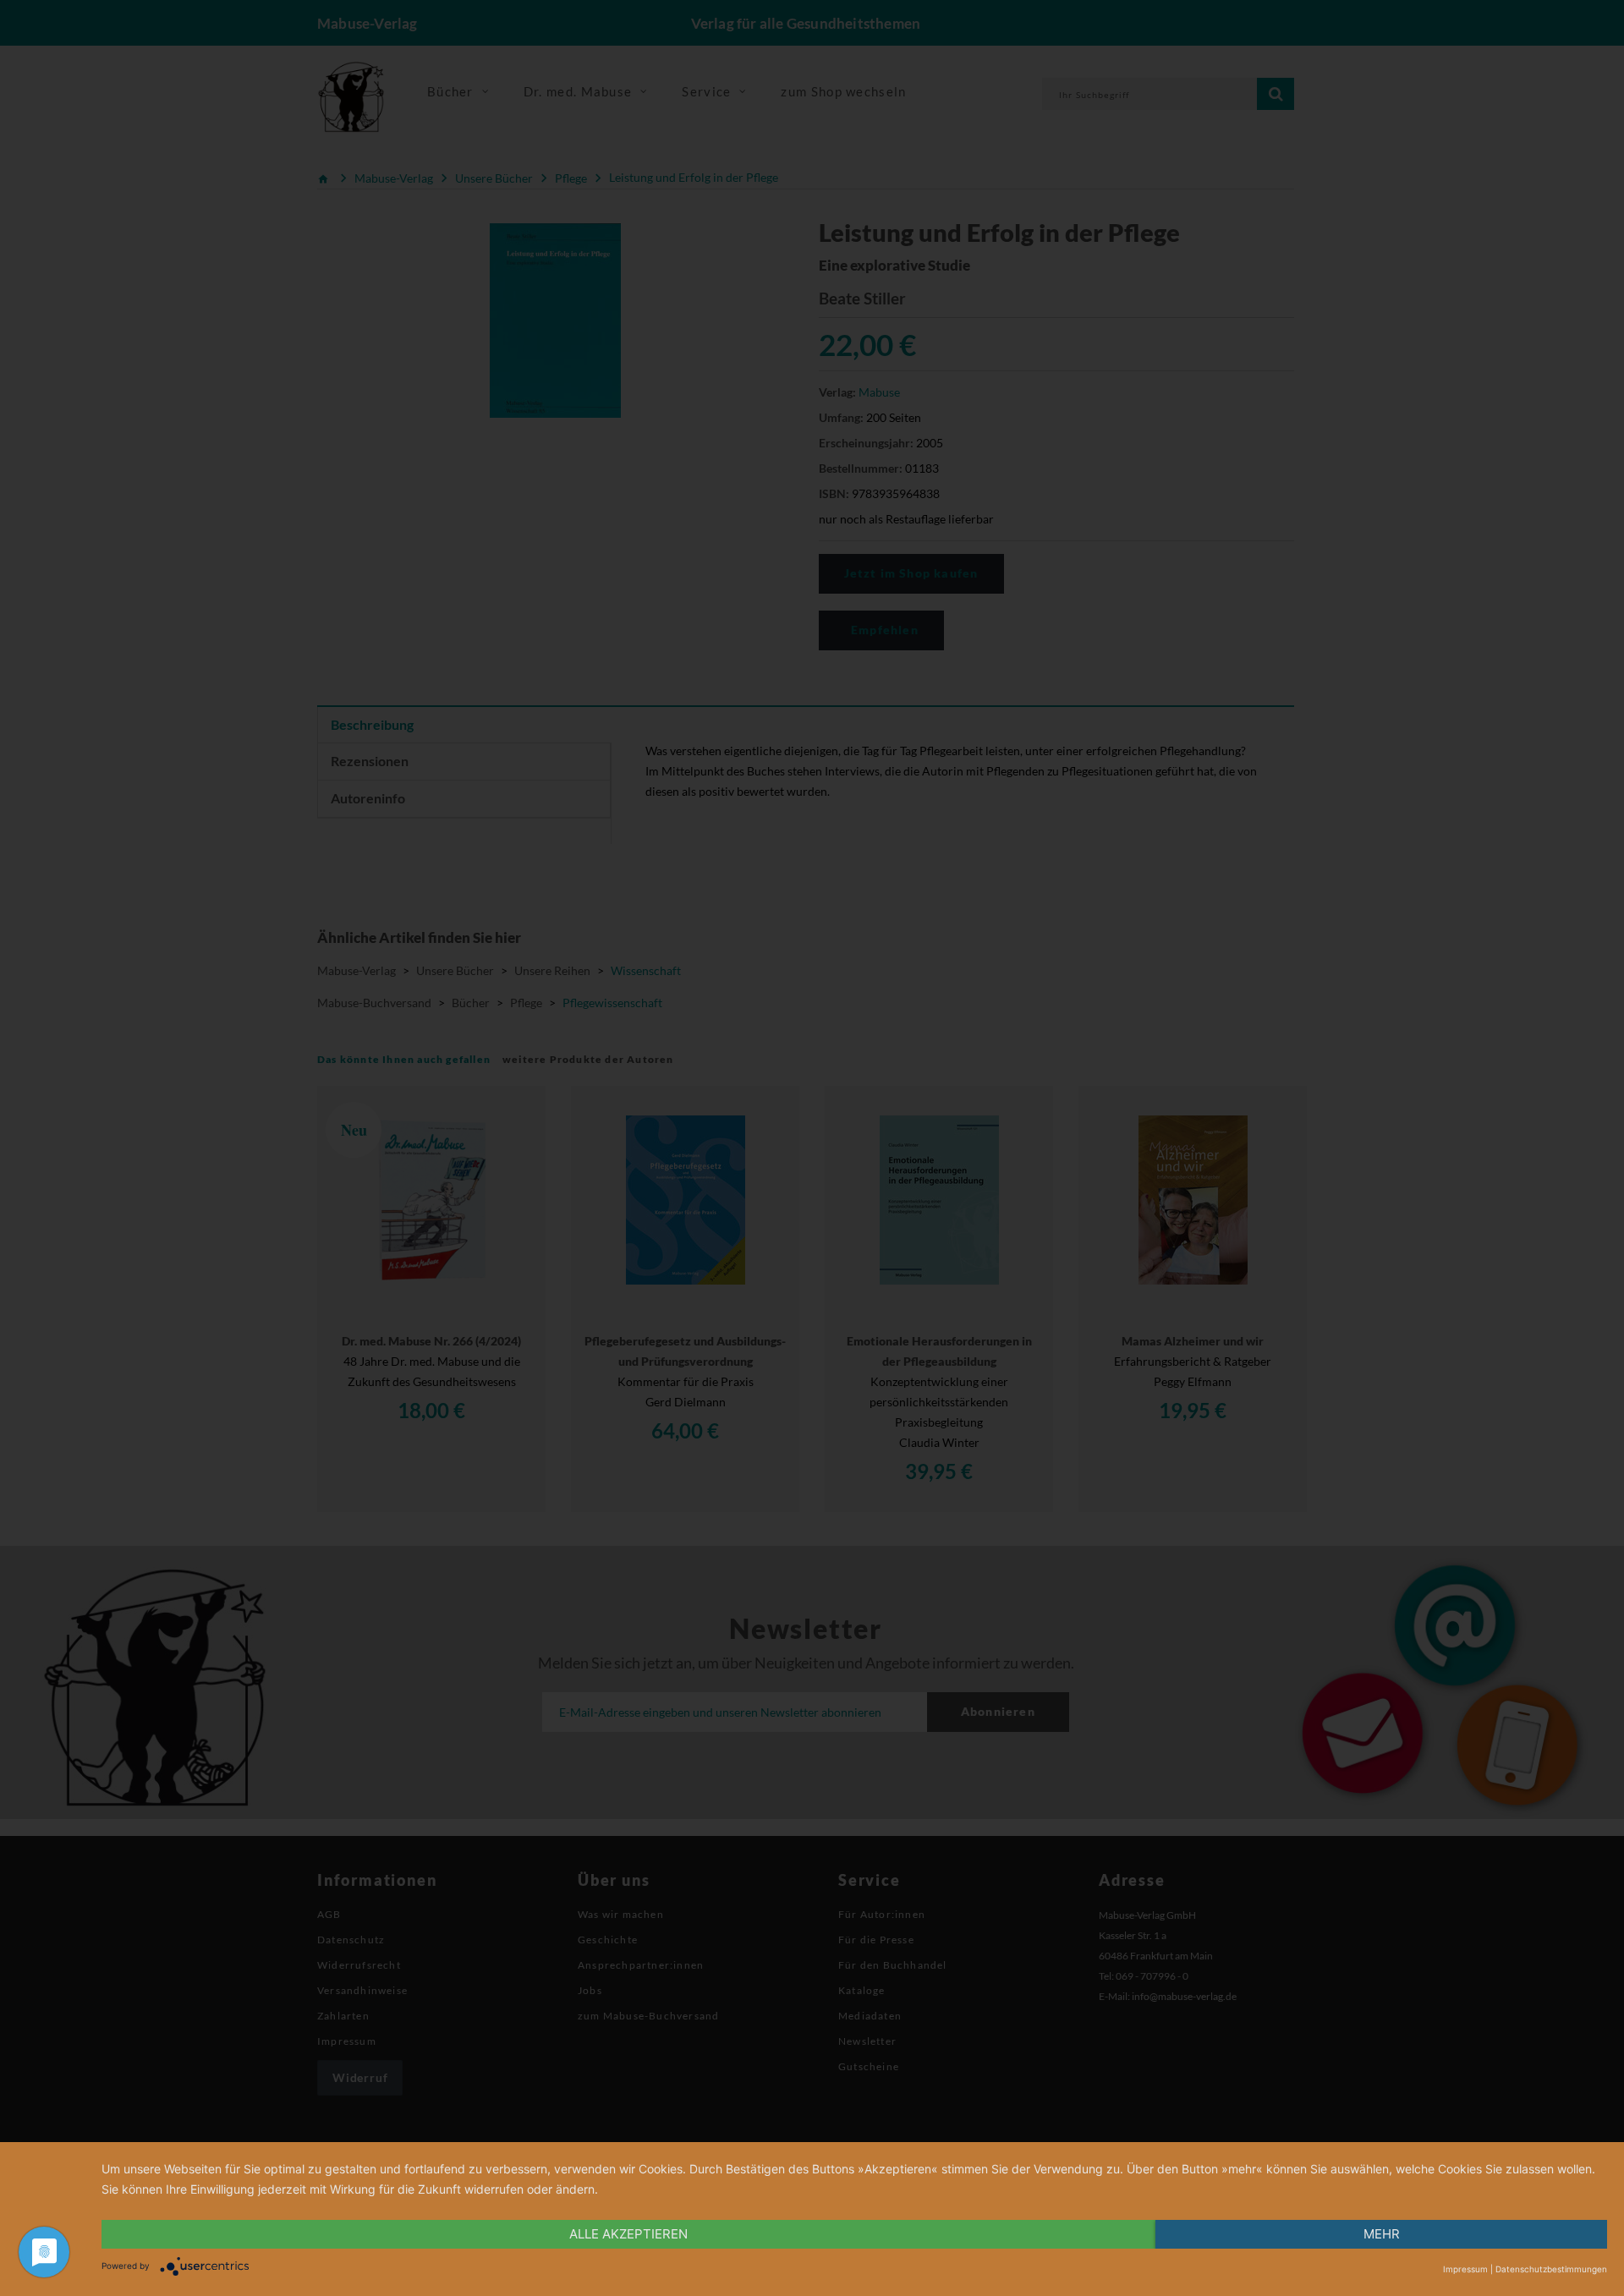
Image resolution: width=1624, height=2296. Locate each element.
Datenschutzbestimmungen (1551, 2269)
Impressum (1465, 2269)
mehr (1382, 2234)
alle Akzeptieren (628, 2234)
